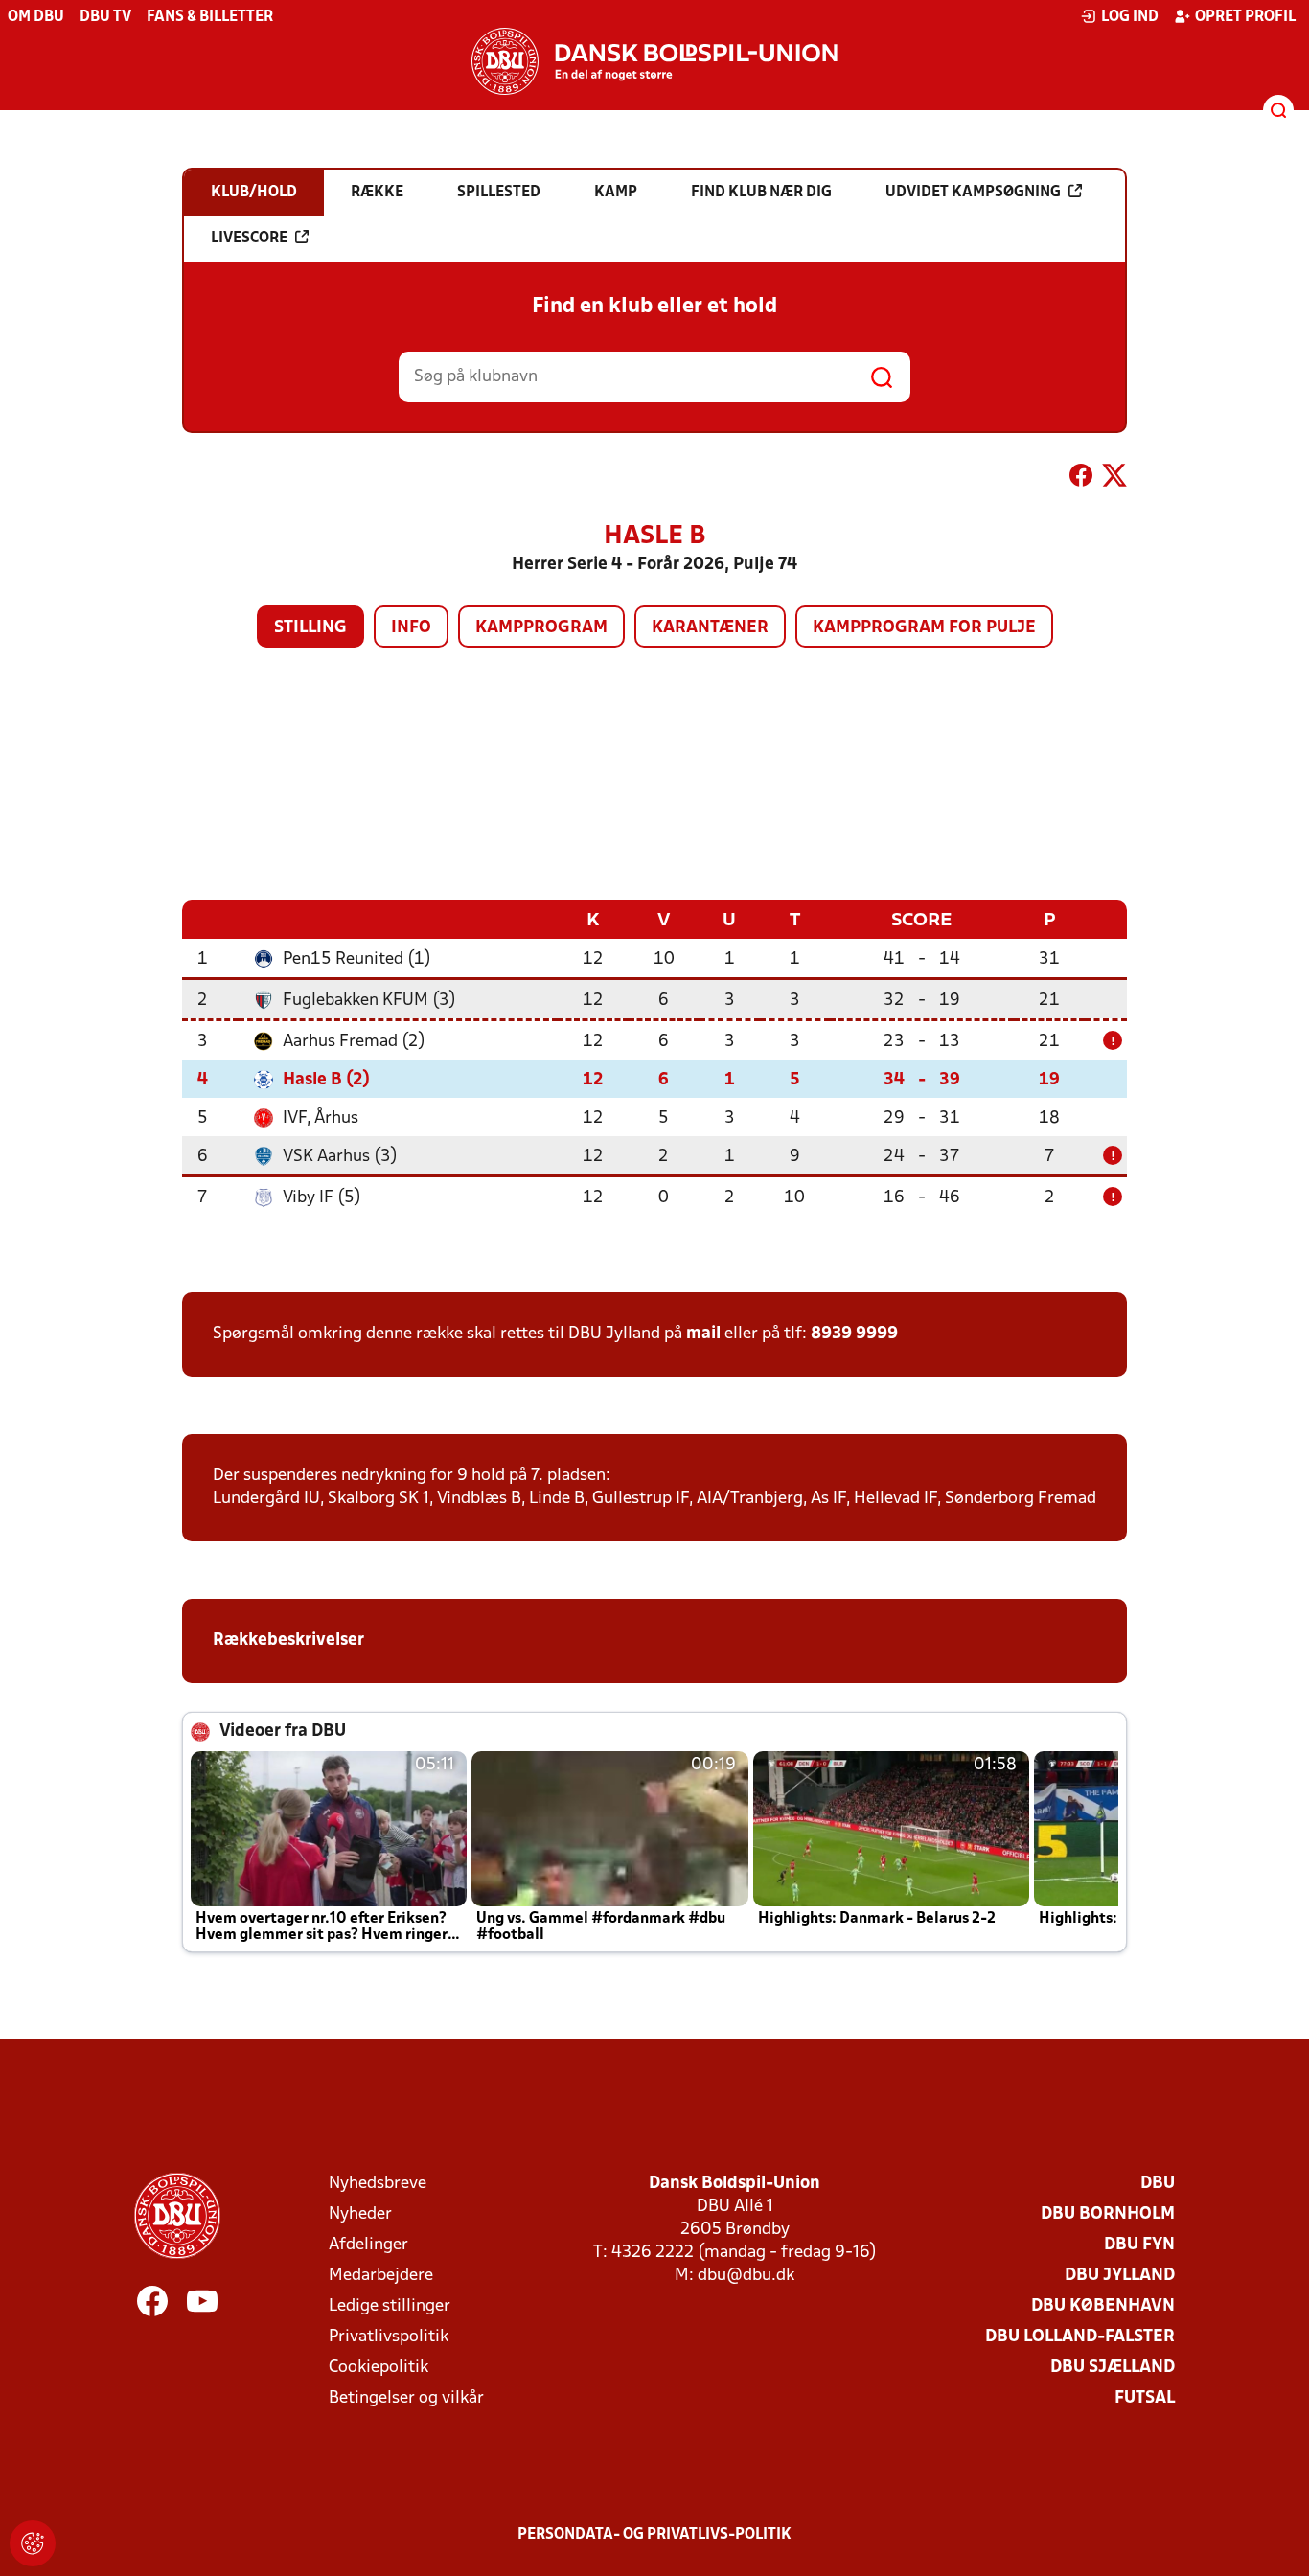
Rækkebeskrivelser (290, 1641)
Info (411, 628)
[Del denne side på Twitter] (1114, 479)
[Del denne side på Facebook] (1081, 479)
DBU (1158, 2184)
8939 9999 (854, 1334)
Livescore (249, 239)
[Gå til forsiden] (654, 61)
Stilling (310, 628)
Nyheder (360, 2214)
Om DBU (36, 17)
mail (703, 1334)
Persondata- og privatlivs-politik (654, 2535)
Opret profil (1245, 17)
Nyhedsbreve (378, 2184)
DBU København (1103, 2306)
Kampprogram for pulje (924, 628)
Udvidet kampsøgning (973, 193)
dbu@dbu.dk (746, 2276)
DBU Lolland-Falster (1080, 2337)
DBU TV (105, 17)
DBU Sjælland (1113, 2368)
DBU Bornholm (1108, 2214)
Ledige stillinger (390, 2306)
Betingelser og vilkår (406, 2398)
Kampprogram (541, 628)
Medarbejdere (381, 2276)
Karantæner (710, 628)
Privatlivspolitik (389, 2337)
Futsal (1145, 2398)
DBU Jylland (1120, 2276)
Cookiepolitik (379, 2368)
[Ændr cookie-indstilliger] (33, 2543)
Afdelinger (368, 2245)
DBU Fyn (1139, 2245)
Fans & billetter (210, 17)
